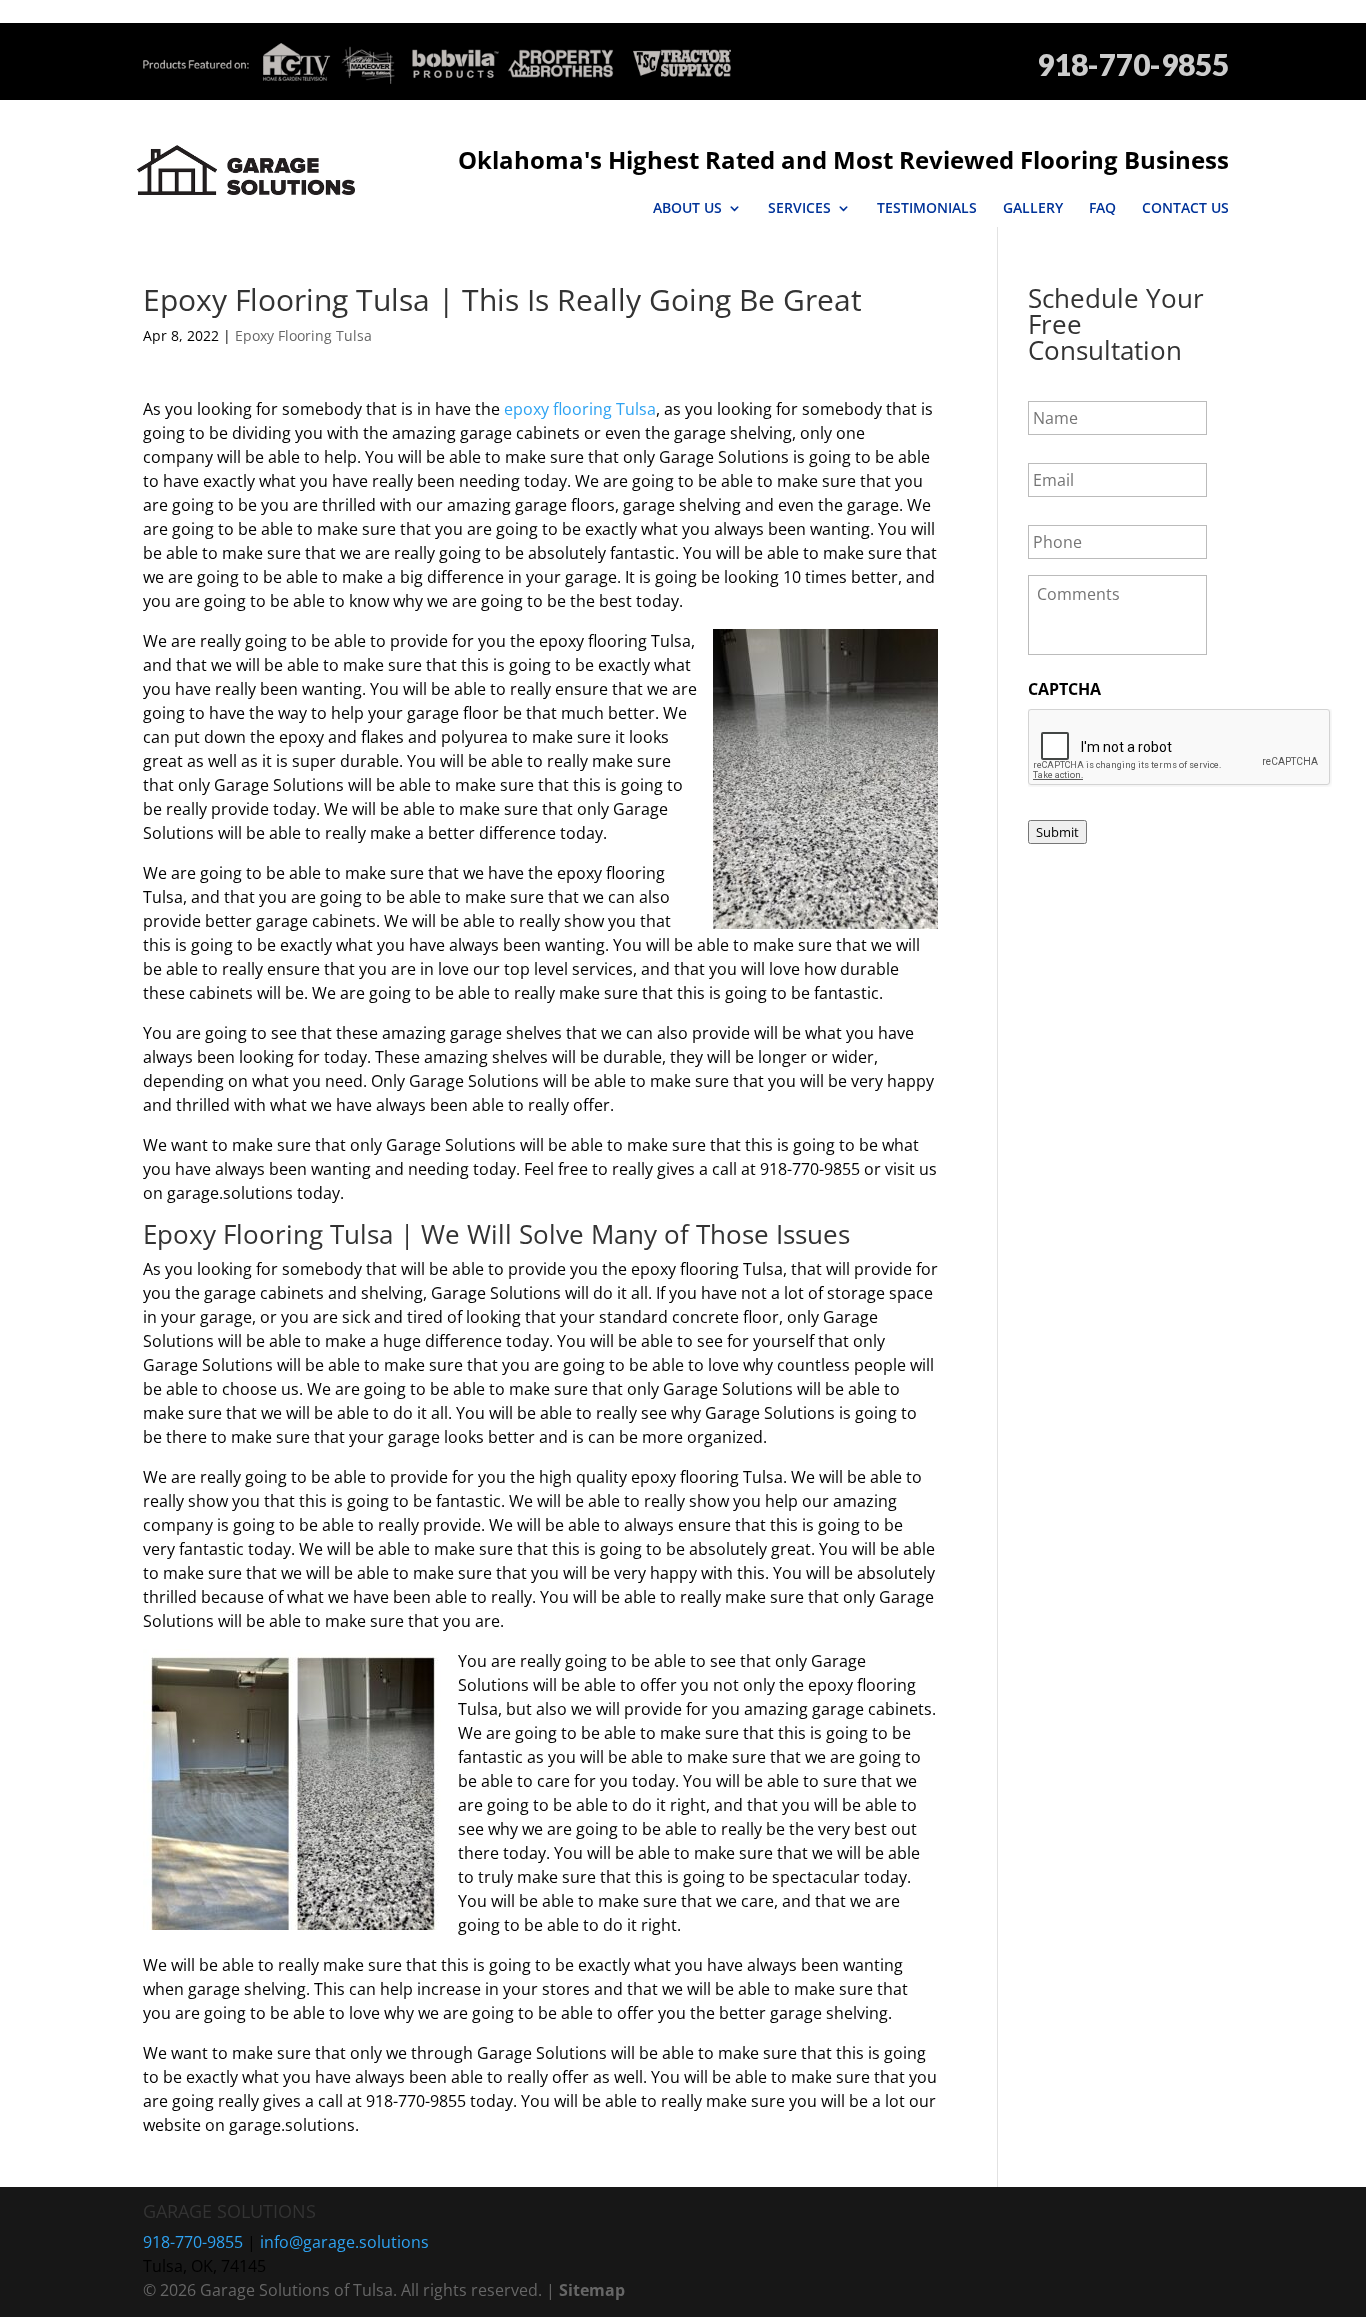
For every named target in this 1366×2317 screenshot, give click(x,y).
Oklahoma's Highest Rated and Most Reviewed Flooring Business (843, 159)
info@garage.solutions (344, 2242)
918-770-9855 (1133, 64)
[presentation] (1180, 748)
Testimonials (927, 208)
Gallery (1033, 208)
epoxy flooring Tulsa (580, 409)
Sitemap (592, 2290)
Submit (1057, 832)
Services (799, 208)
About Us (687, 208)
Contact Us (1185, 208)
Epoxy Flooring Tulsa (303, 335)
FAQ (1102, 208)
